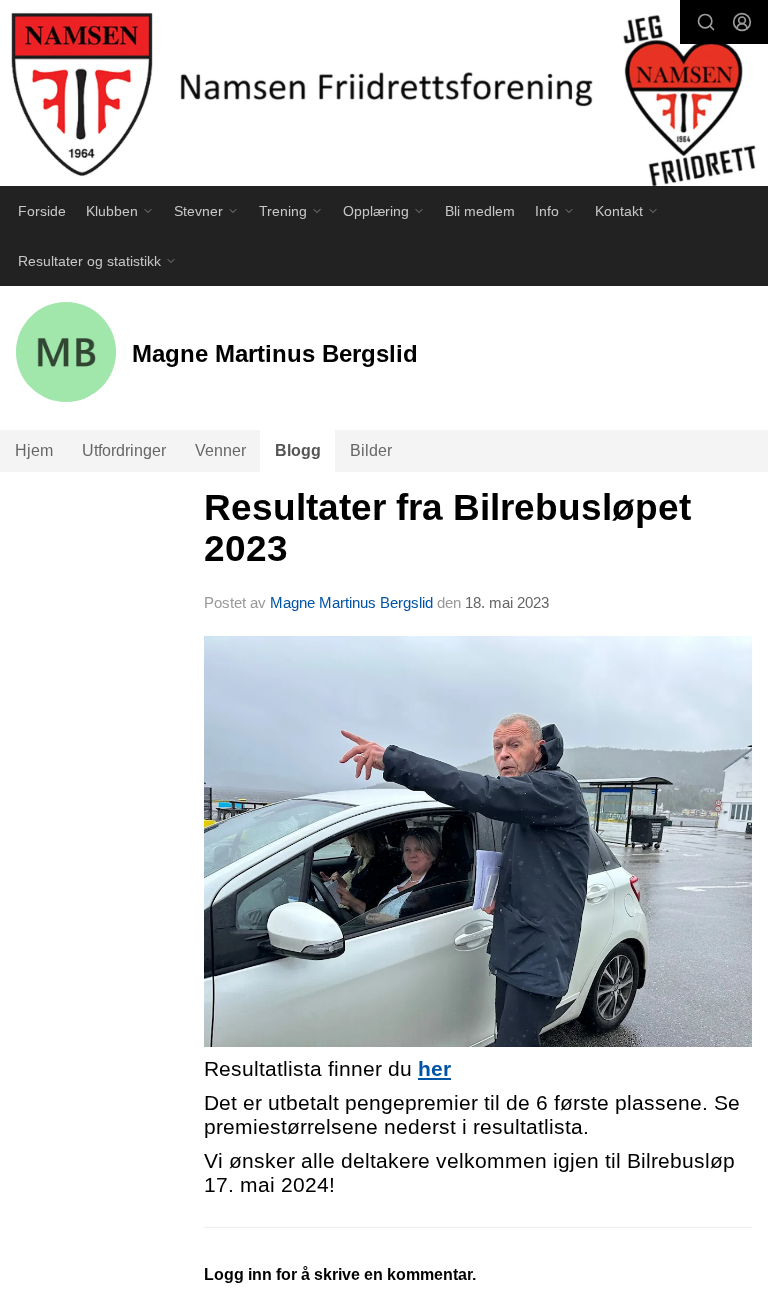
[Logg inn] (742, 22)
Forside (42, 211)
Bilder (371, 450)
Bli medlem (480, 211)
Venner (220, 450)
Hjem (34, 450)
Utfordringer (124, 450)
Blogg (298, 450)
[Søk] (706, 22)
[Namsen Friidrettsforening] (384, 96)
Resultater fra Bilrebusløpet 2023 (447, 528)
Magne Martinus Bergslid (351, 602)
